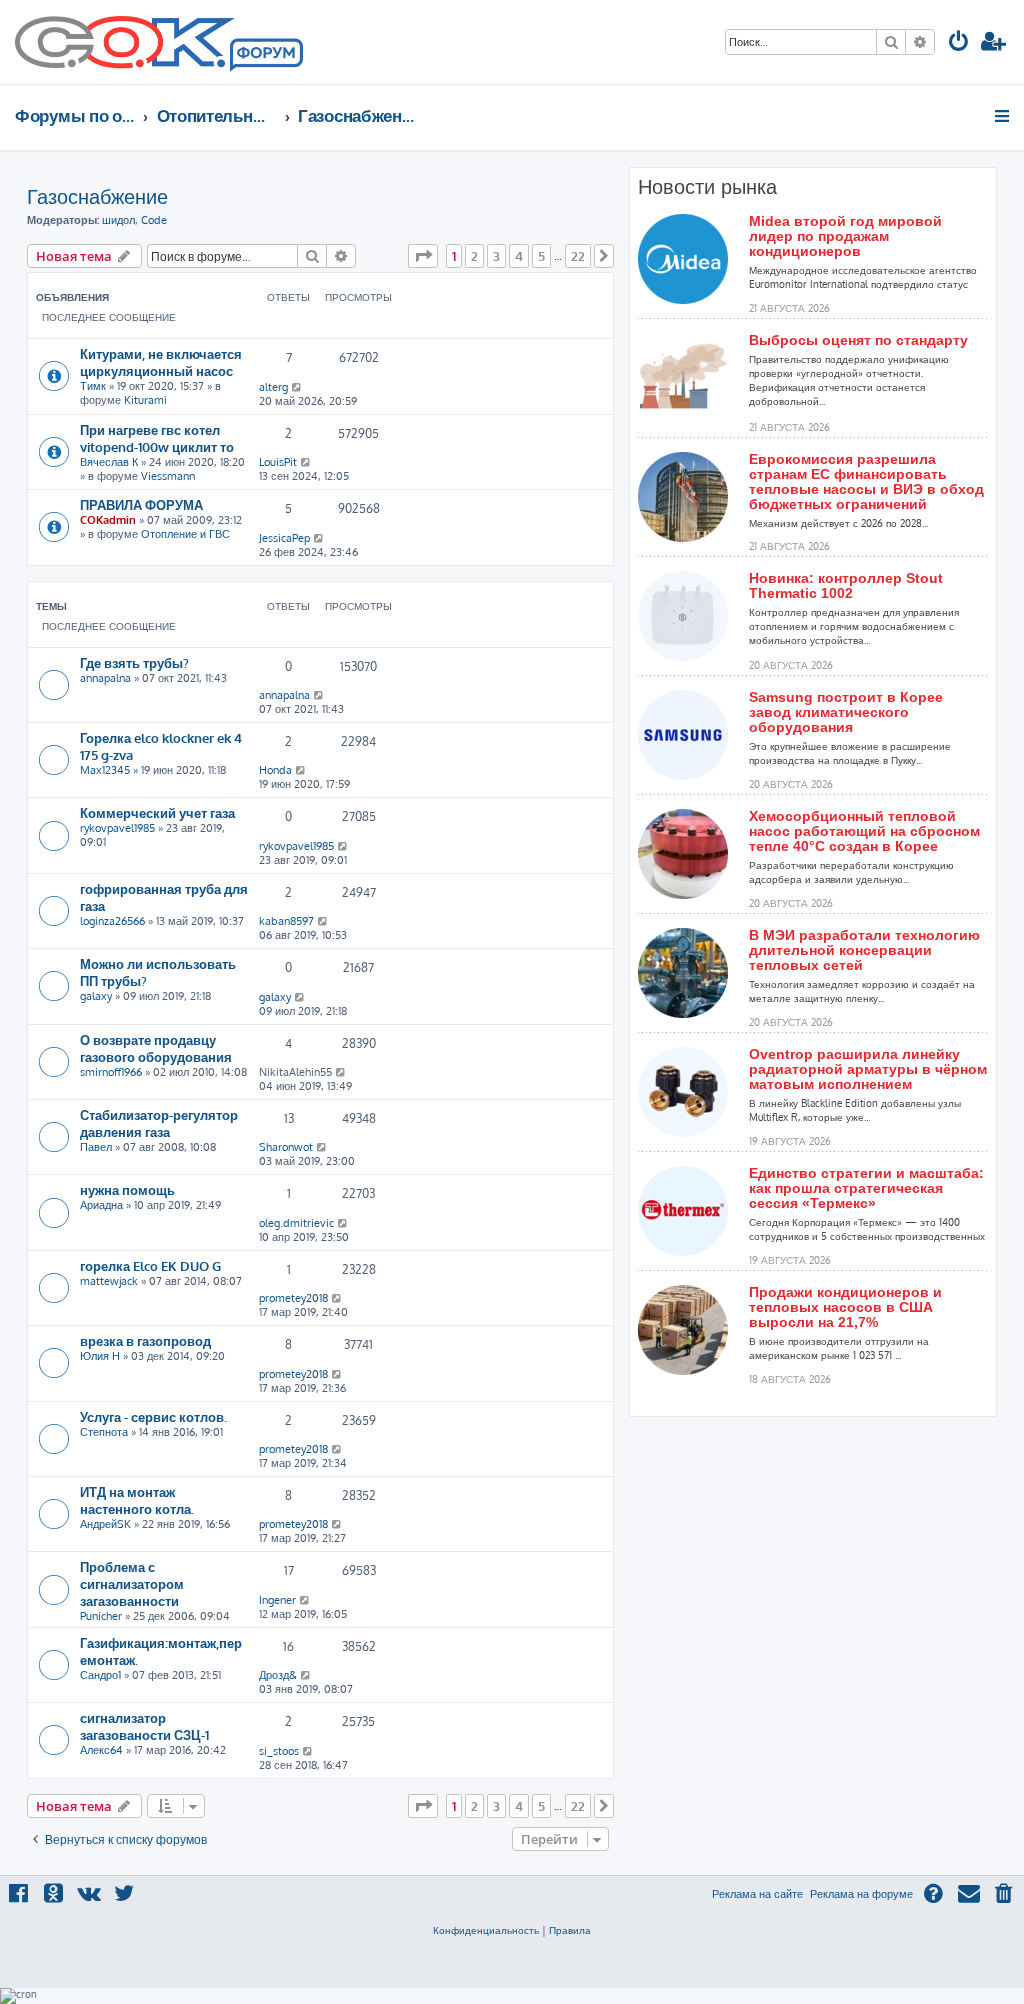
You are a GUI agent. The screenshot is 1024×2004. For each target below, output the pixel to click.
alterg (273, 387)
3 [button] (496, 256)
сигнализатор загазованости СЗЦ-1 (144, 1726)
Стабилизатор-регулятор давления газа (159, 1123)
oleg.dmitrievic (296, 1223)
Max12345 (105, 770)
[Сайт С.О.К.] (159, 42)
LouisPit (278, 462)
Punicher (101, 1616)
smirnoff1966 (111, 1072)
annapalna (105, 678)
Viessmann (168, 476)
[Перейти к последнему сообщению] (297, 387)
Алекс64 (101, 1750)
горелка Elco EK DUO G (150, 1265)
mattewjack (109, 1281)
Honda (275, 770)
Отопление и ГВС (185, 534)
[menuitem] (959, 43)
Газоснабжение (97, 196)
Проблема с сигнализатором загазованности (132, 1583)
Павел (96, 1147)
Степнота (104, 1432)
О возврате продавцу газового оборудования (156, 1048)
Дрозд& (278, 1675)
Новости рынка (707, 187)
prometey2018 (293, 1298)
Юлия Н (100, 1356)
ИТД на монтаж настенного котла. (137, 1500)
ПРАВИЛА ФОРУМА (141, 504)
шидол (118, 220)
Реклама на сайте (757, 1894)
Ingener (277, 1600)
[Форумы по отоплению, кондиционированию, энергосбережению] (265, 56)
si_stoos (279, 1751)
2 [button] (474, 256)
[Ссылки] (1003, 116)
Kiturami (145, 400)
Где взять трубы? (134, 662)
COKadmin (108, 520)
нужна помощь (127, 1189)
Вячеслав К (109, 462)
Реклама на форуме (861, 1894)
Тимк (93, 386)
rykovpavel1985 (117, 828)
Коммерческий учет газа (157, 812)
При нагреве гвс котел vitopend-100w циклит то (157, 438)
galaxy (96, 996)
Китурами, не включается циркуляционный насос (161, 362)
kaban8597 (286, 921)
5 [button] (541, 256)
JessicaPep (284, 538)
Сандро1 (100, 1675)
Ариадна (101, 1205)
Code (154, 220)
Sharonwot (286, 1147)
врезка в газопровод (145, 1340)
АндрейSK (105, 1524)
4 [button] (519, 256)
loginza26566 (112, 921)
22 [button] (578, 256)
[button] (423, 256)
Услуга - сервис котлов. (153, 1416)
